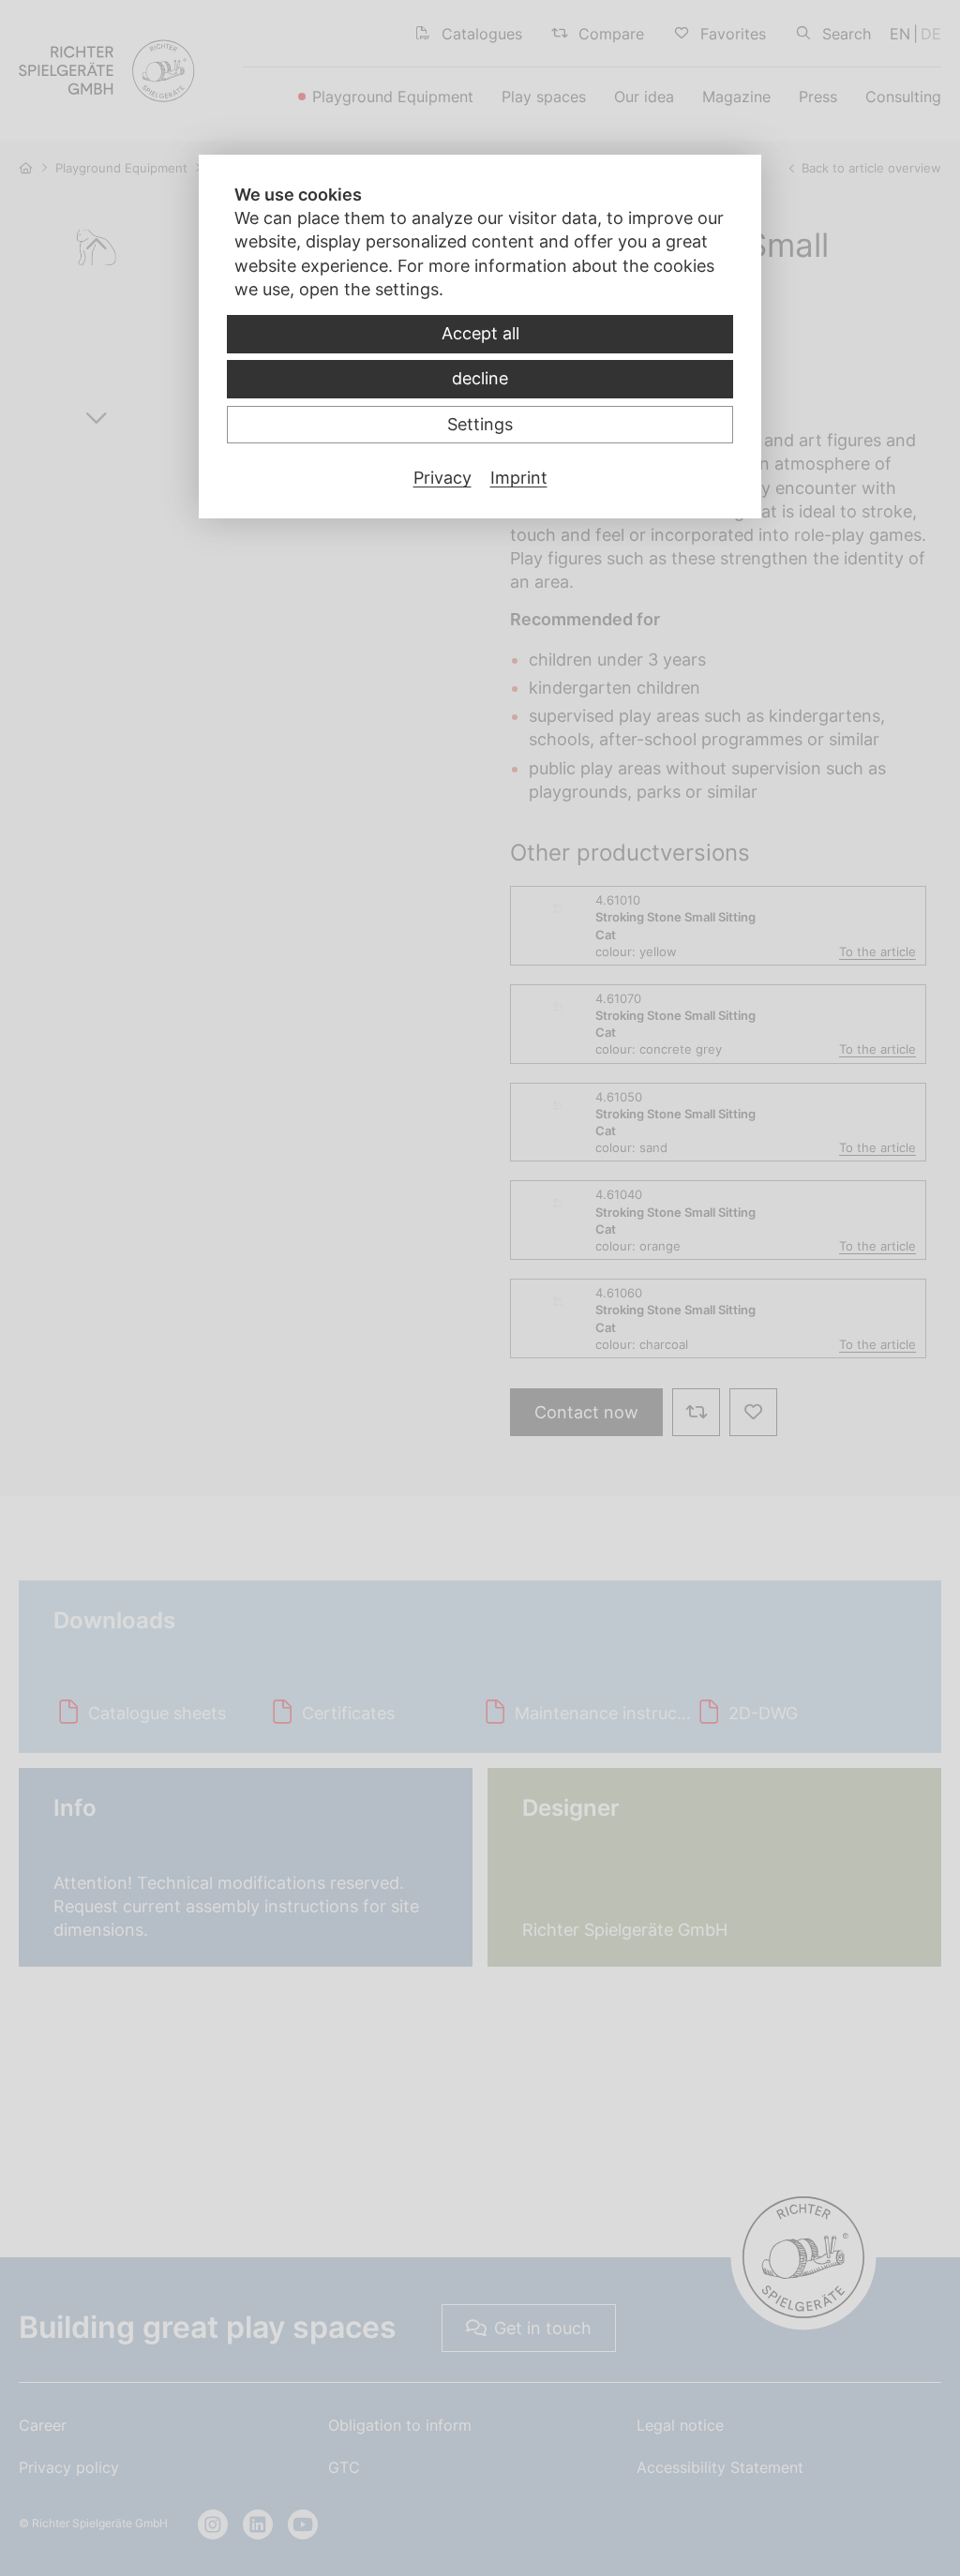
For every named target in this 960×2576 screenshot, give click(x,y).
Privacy (442, 478)
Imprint (519, 478)
